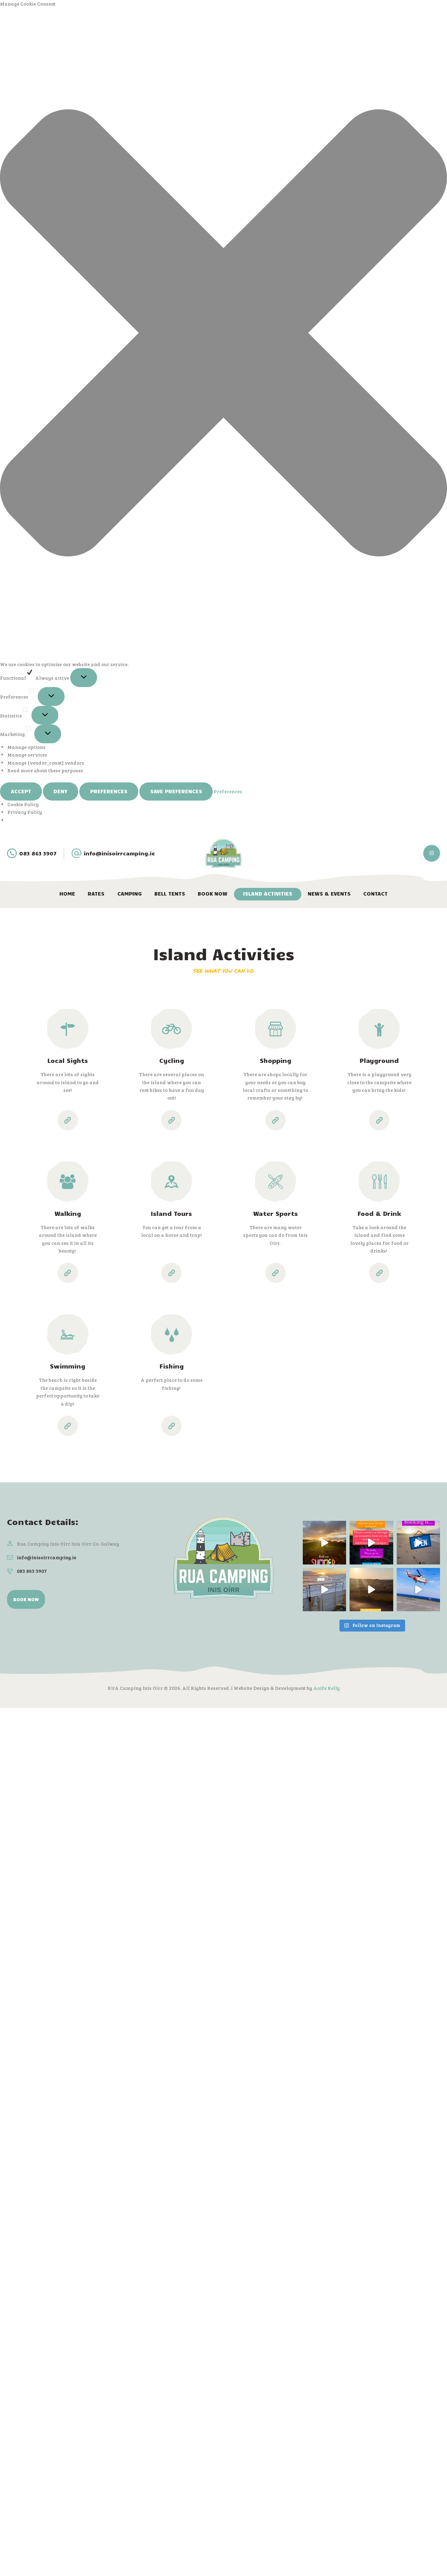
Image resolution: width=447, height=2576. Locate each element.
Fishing (172, 1366)
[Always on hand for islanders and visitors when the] (418, 1590)
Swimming (68, 1366)
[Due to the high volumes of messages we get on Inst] (371, 1542)
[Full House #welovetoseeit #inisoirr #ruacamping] (371, 1590)
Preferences (109, 791)
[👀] (324, 1590)
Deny (60, 791)
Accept (21, 791)
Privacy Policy (25, 812)
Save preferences (176, 791)
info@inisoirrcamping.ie (46, 1557)
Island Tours (171, 1213)
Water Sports (276, 1213)
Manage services (27, 755)
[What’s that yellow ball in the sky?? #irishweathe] (324, 1542)
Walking (68, 1213)
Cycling (172, 1060)
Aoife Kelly (327, 1688)
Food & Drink (379, 1213)
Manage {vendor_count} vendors (46, 763)
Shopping (276, 1060)
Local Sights (68, 1060)
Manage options (26, 747)
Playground (379, 1060)
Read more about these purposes (45, 770)
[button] (223, 334)
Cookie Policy (23, 804)
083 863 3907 (32, 1571)
